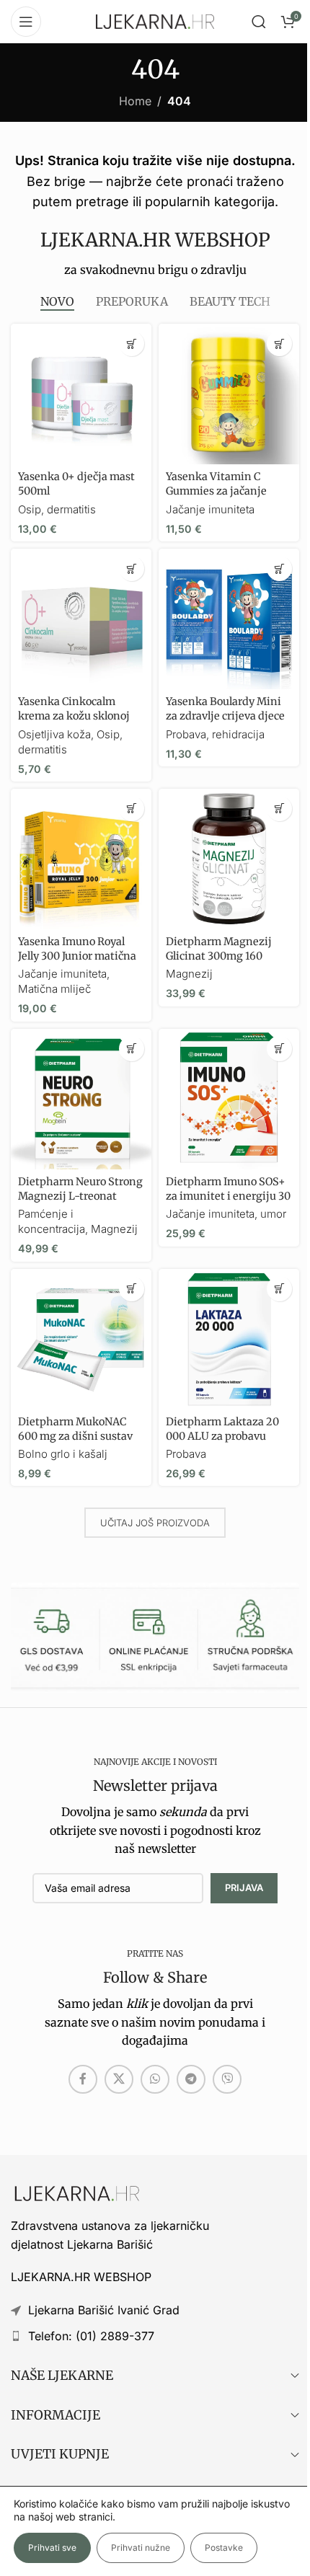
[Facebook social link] (83, 2079)
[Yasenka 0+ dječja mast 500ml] (81, 394)
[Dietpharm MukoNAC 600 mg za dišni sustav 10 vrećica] (81, 1339)
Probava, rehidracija (215, 734)
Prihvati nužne (141, 2548)
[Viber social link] (227, 2079)
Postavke (224, 2548)
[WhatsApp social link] (155, 2079)
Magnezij (189, 974)
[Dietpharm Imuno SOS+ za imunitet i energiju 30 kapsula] (229, 1099)
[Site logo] (155, 20)
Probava (186, 1454)
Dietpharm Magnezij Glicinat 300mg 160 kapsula (219, 956)
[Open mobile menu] (26, 22)
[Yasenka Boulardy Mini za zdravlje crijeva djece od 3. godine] (229, 619)
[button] (132, 344)
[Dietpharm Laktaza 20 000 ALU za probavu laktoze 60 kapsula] (229, 1339)
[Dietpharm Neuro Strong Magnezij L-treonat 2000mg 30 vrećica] (81, 1099)
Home (135, 101)
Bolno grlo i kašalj (63, 1454)
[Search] (259, 22)
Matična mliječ (54, 989)
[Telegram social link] (191, 2079)
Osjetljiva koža (54, 734)
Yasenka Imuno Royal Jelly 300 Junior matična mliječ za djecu (77, 956)
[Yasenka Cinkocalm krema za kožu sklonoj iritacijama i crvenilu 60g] (81, 619)
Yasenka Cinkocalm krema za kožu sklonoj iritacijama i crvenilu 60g (81, 716)
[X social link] (119, 2079)
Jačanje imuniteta (210, 509)
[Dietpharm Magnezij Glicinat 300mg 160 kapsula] (229, 859)
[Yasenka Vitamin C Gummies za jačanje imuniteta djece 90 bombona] (229, 394)
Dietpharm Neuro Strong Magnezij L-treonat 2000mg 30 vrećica (80, 1196)
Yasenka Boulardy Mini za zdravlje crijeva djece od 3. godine (225, 716)
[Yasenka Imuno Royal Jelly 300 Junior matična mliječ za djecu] (81, 859)
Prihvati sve (52, 2548)
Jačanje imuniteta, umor (226, 1214)
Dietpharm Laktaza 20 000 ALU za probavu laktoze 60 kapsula (222, 1436)
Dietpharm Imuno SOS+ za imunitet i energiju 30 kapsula (228, 1196)
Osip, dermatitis (57, 509)
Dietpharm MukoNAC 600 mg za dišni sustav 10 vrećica (75, 1436)
